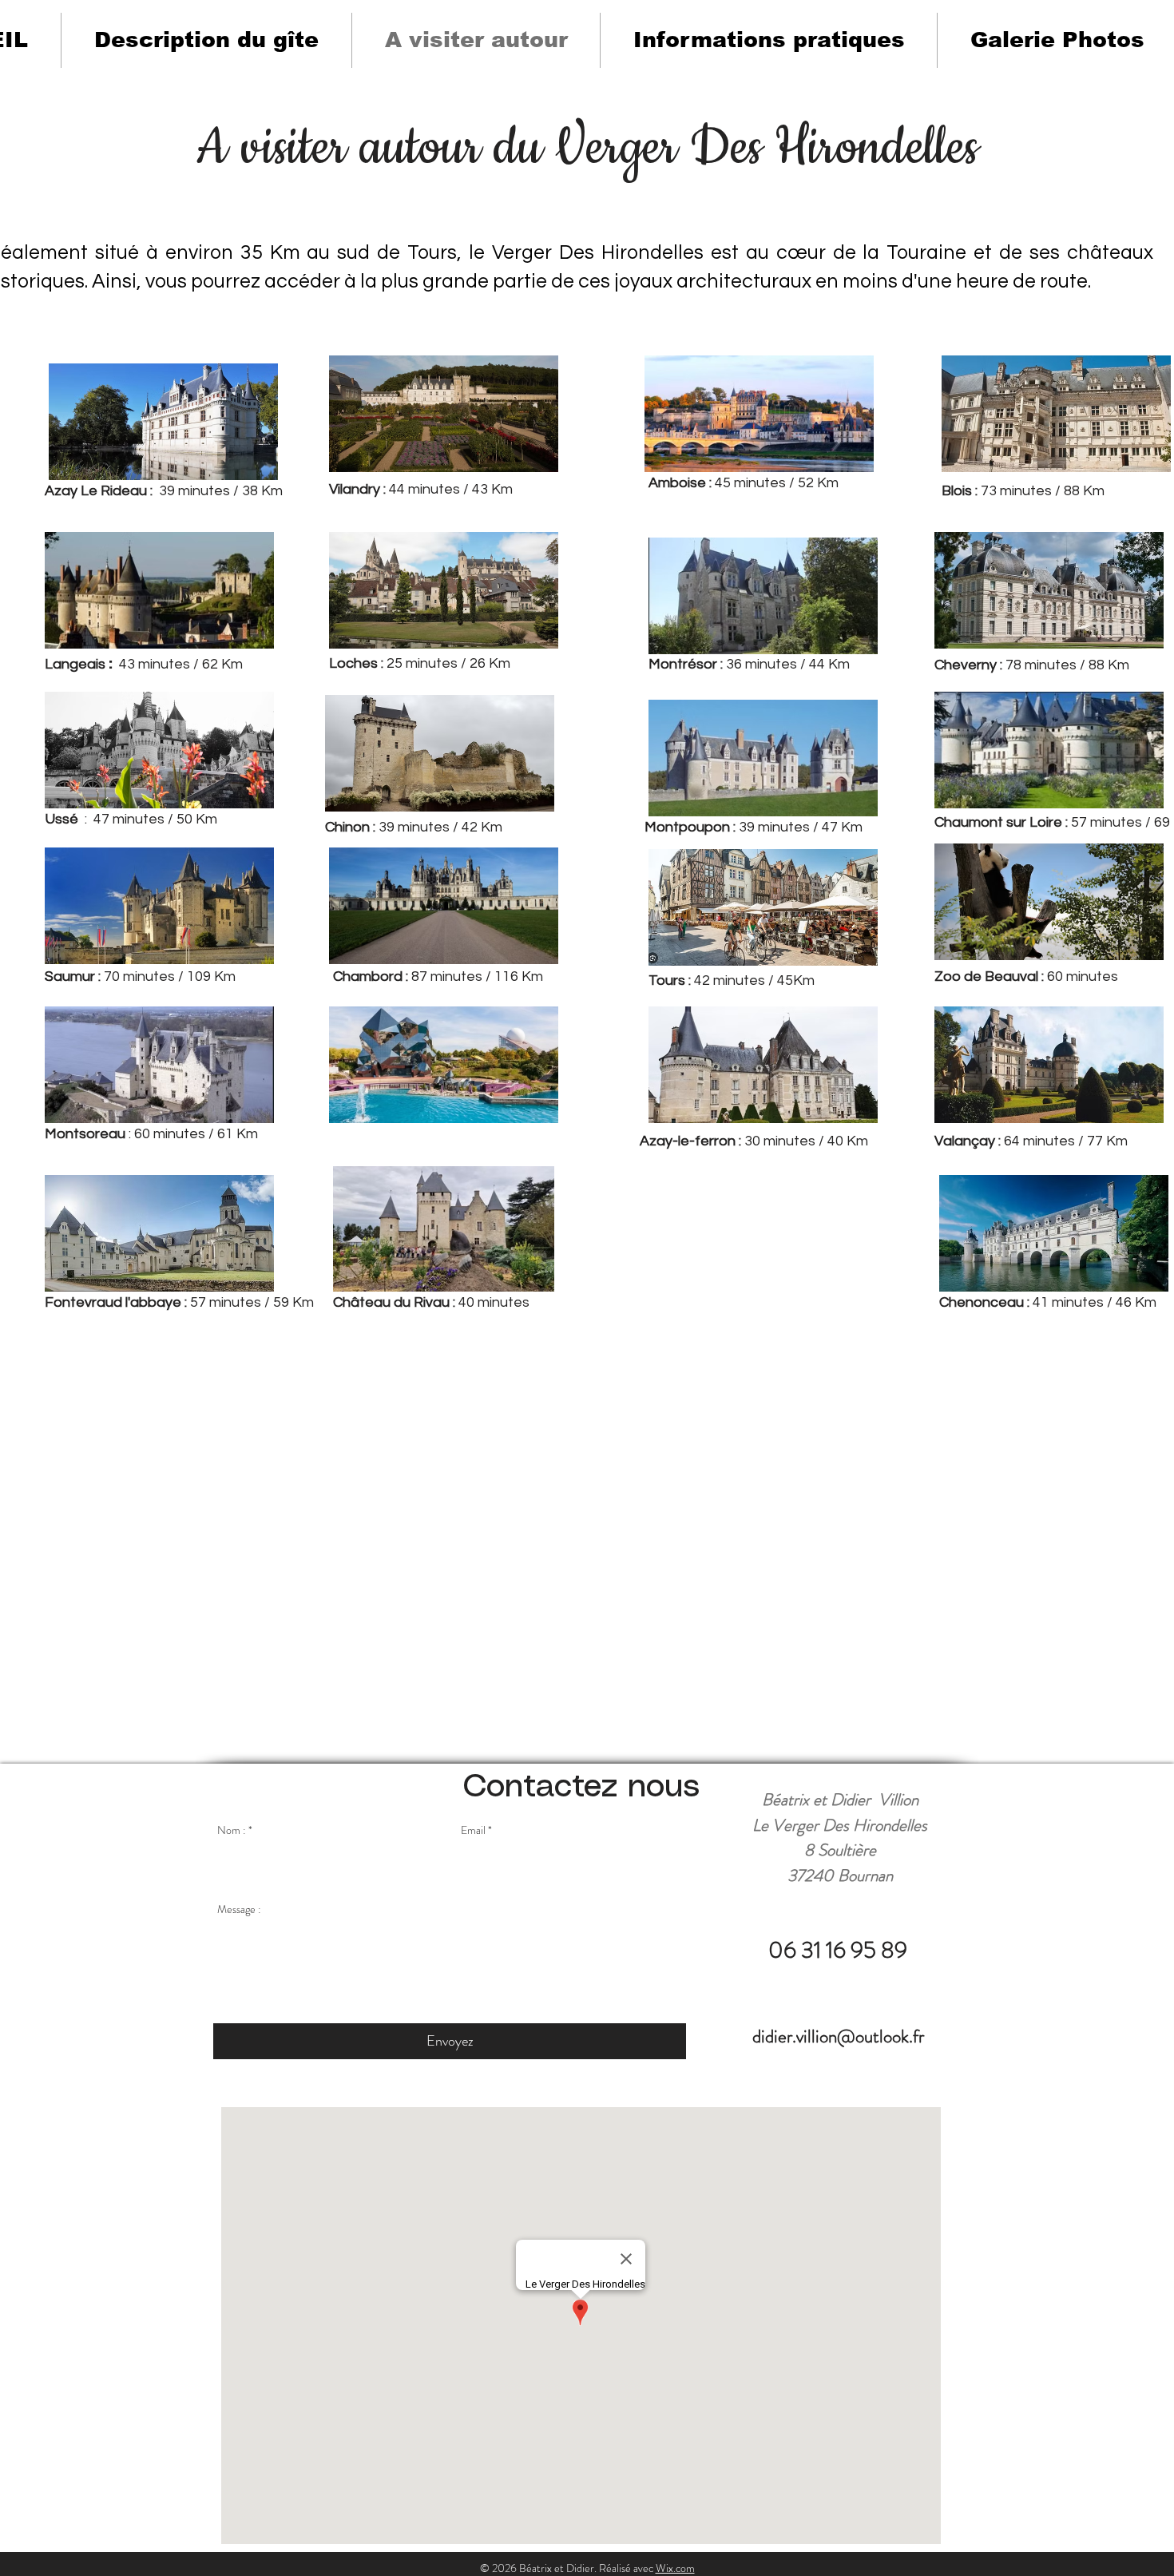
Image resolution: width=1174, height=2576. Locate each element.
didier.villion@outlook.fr (838, 2036)
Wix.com (675, 2568)
